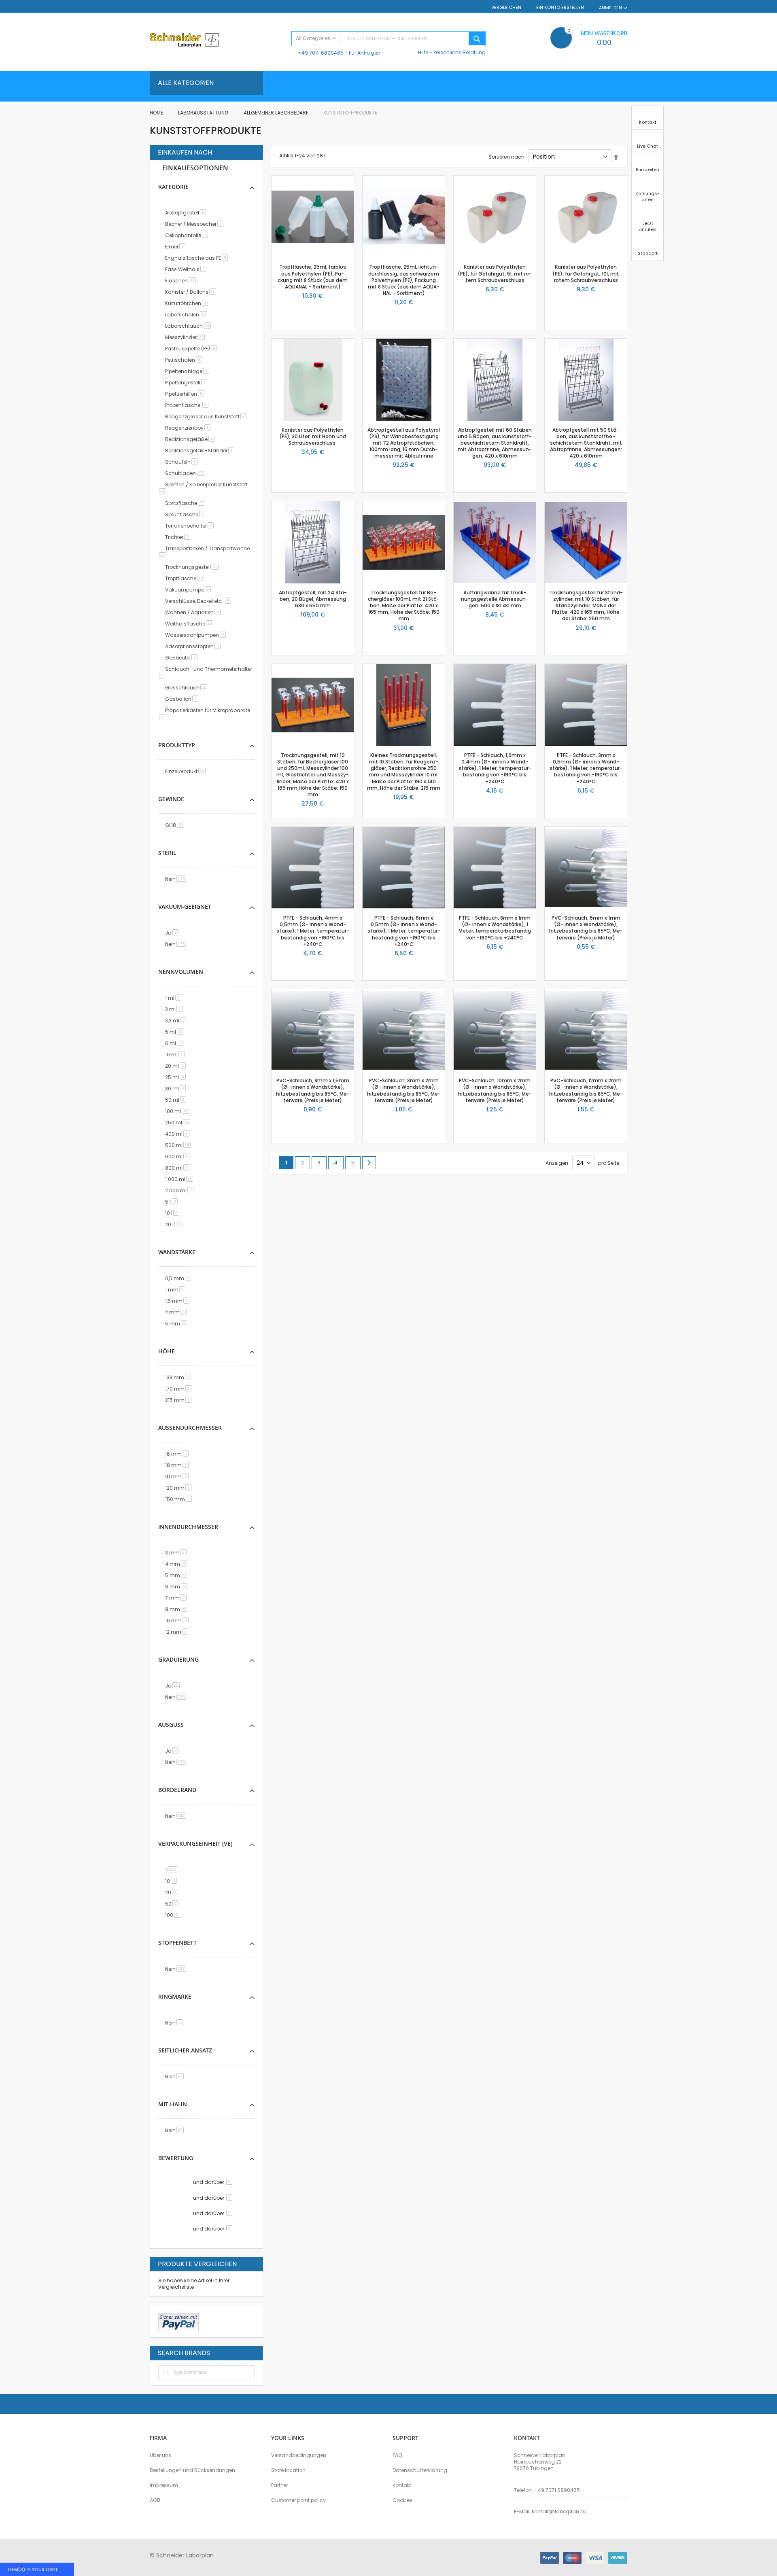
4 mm (177, 1564)
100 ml (178, 1111)
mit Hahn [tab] (173, 2104)
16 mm (178, 1454)
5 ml (175, 1032)
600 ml (179, 1157)
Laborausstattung (204, 113)
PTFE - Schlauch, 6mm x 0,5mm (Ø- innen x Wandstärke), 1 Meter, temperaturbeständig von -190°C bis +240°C (404, 931)
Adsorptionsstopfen (194, 646)
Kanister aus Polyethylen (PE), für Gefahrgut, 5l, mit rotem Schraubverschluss (495, 273)
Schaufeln (183, 462)
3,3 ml (177, 1021)
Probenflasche (188, 405)
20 (173, 1892)
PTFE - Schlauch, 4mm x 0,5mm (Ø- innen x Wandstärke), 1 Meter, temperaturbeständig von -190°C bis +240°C (313, 931)
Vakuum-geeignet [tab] (185, 906)
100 (174, 1915)
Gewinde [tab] (171, 799)
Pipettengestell (188, 383)
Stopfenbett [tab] (177, 1943)
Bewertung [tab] (176, 2158)
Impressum (164, 2485)
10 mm (178, 1621)
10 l (174, 1213)
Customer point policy (298, 2500)
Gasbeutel (183, 658)
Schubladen (186, 473)
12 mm (178, 1632)
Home (157, 113)
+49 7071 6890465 (321, 53)
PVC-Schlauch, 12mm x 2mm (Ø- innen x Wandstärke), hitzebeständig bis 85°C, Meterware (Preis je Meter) (586, 1090)
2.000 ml (181, 1190)
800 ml (179, 1168)
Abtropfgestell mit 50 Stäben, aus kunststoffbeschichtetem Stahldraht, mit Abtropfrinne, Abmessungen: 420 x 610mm (586, 443)
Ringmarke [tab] (175, 1996)
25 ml (177, 1077)
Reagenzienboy (189, 428)
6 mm (177, 1587)
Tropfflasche (186, 578)
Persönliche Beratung (460, 52)
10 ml (176, 1055)
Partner (280, 2485)
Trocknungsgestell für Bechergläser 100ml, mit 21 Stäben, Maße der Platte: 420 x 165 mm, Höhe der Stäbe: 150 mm (404, 606)
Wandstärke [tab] (177, 1252)
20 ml (177, 1066)
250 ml (179, 1123)
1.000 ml (180, 1179)
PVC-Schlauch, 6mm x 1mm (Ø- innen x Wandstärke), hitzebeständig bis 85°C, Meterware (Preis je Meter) (586, 928)
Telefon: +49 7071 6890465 (547, 2490)
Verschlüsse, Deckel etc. (200, 601)
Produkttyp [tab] (177, 745)
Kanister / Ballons (192, 292)
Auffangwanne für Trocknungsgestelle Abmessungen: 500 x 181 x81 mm (495, 599)
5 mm (177, 1324)
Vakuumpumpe (189, 590)
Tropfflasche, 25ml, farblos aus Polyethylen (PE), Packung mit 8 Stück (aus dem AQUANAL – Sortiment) (313, 277)
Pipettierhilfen (186, 394)
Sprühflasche (187, 514)
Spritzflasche (186, 503)
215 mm (180, 1400)
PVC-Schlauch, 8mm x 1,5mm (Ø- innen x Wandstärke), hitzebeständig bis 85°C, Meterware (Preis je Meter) (313, 1090)
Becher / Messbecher (196, 224)
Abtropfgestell (187, 213)
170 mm (180, 1389)
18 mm (178, 1465)
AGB (155, 2500)
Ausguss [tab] (171, 1725)
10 (172, 1881)
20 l (174, 1224)
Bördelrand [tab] (177, 1790)
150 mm (180, 1499)
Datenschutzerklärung (420, 2470)
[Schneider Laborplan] (217, 41)
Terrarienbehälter (191, 526)
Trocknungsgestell (193, 567)
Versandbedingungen (299, 2455)
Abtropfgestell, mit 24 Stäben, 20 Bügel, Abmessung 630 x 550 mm (313, 599)
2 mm (177, 1312)
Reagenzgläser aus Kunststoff (207, 417)
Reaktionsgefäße (191, 439)
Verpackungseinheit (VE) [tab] (195, 1843)
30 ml (177, 1089)
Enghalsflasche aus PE (198, 258)
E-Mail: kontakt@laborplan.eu (550, 2512)
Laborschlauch (189, 326)
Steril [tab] (167, 853)
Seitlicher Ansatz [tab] (185, 2050)
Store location (288, 2470)
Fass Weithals (187, 269)
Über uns (160, 2455)
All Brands (253, 2353)
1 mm (177, 1290)
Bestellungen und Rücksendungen (192, 2470)
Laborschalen (188, 315)
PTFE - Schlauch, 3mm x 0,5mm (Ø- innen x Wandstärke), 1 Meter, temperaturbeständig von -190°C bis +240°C (586, 768)
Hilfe (423, 52)
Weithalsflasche (191, 624)
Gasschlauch (188, 688)
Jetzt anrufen (647, 226)
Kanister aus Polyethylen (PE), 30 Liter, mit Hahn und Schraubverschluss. (313, 436)
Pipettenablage (189, 371)
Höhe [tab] (167, 1351)
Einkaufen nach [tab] (185, 153)
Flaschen (182, 281)
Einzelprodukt (187, 771)
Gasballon (183, 699)
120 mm (180, 1488)
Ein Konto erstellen (560, 7)
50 (173, 1904)
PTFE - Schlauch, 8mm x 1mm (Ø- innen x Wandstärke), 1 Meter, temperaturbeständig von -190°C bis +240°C (495, 928)
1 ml (175, 998)
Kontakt (402, 2485)
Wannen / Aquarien (194, 612)
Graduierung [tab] (178, 1659)
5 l (173, 1202)
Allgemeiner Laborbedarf (277, 113)
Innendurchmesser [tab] (188, 1527)
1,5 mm (179, 1301)
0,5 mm (179, 1278)
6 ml (175, 1043)
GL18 (175, 825)
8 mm (177, 1609)
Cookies (402, 2500)
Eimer (177, 247)
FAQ (397, 2455)
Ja (173, 933)
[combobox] (388, 39)
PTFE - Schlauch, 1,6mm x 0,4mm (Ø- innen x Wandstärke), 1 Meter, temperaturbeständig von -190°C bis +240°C (495, 768)
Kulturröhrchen (188, 303)
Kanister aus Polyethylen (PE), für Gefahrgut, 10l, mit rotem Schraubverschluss (586, 273)
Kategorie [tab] (173, 187)
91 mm (178, 1477)
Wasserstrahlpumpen (197, 635)
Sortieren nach (506, 157)
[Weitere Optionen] (178, 2321)
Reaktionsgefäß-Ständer (201, 451)
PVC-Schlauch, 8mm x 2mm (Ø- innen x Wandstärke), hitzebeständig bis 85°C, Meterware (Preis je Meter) (404, 1090)
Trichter (179, 537)
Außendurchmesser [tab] (190, 1428)
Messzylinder (186, 337)
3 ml (175, 1009)
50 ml (177, 1100)
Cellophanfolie (188, 235)
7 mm (177, 1598)
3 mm (177, 1553)
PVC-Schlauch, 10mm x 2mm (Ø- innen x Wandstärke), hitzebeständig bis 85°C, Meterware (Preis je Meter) (495, 1090)
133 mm (179, 1377)
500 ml (179, 1145)
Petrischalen (185, 360)
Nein (177, 879)
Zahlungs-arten (647, 196)
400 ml (179, 1134)
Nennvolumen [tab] (181, 972)
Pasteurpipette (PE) (192, 349)
